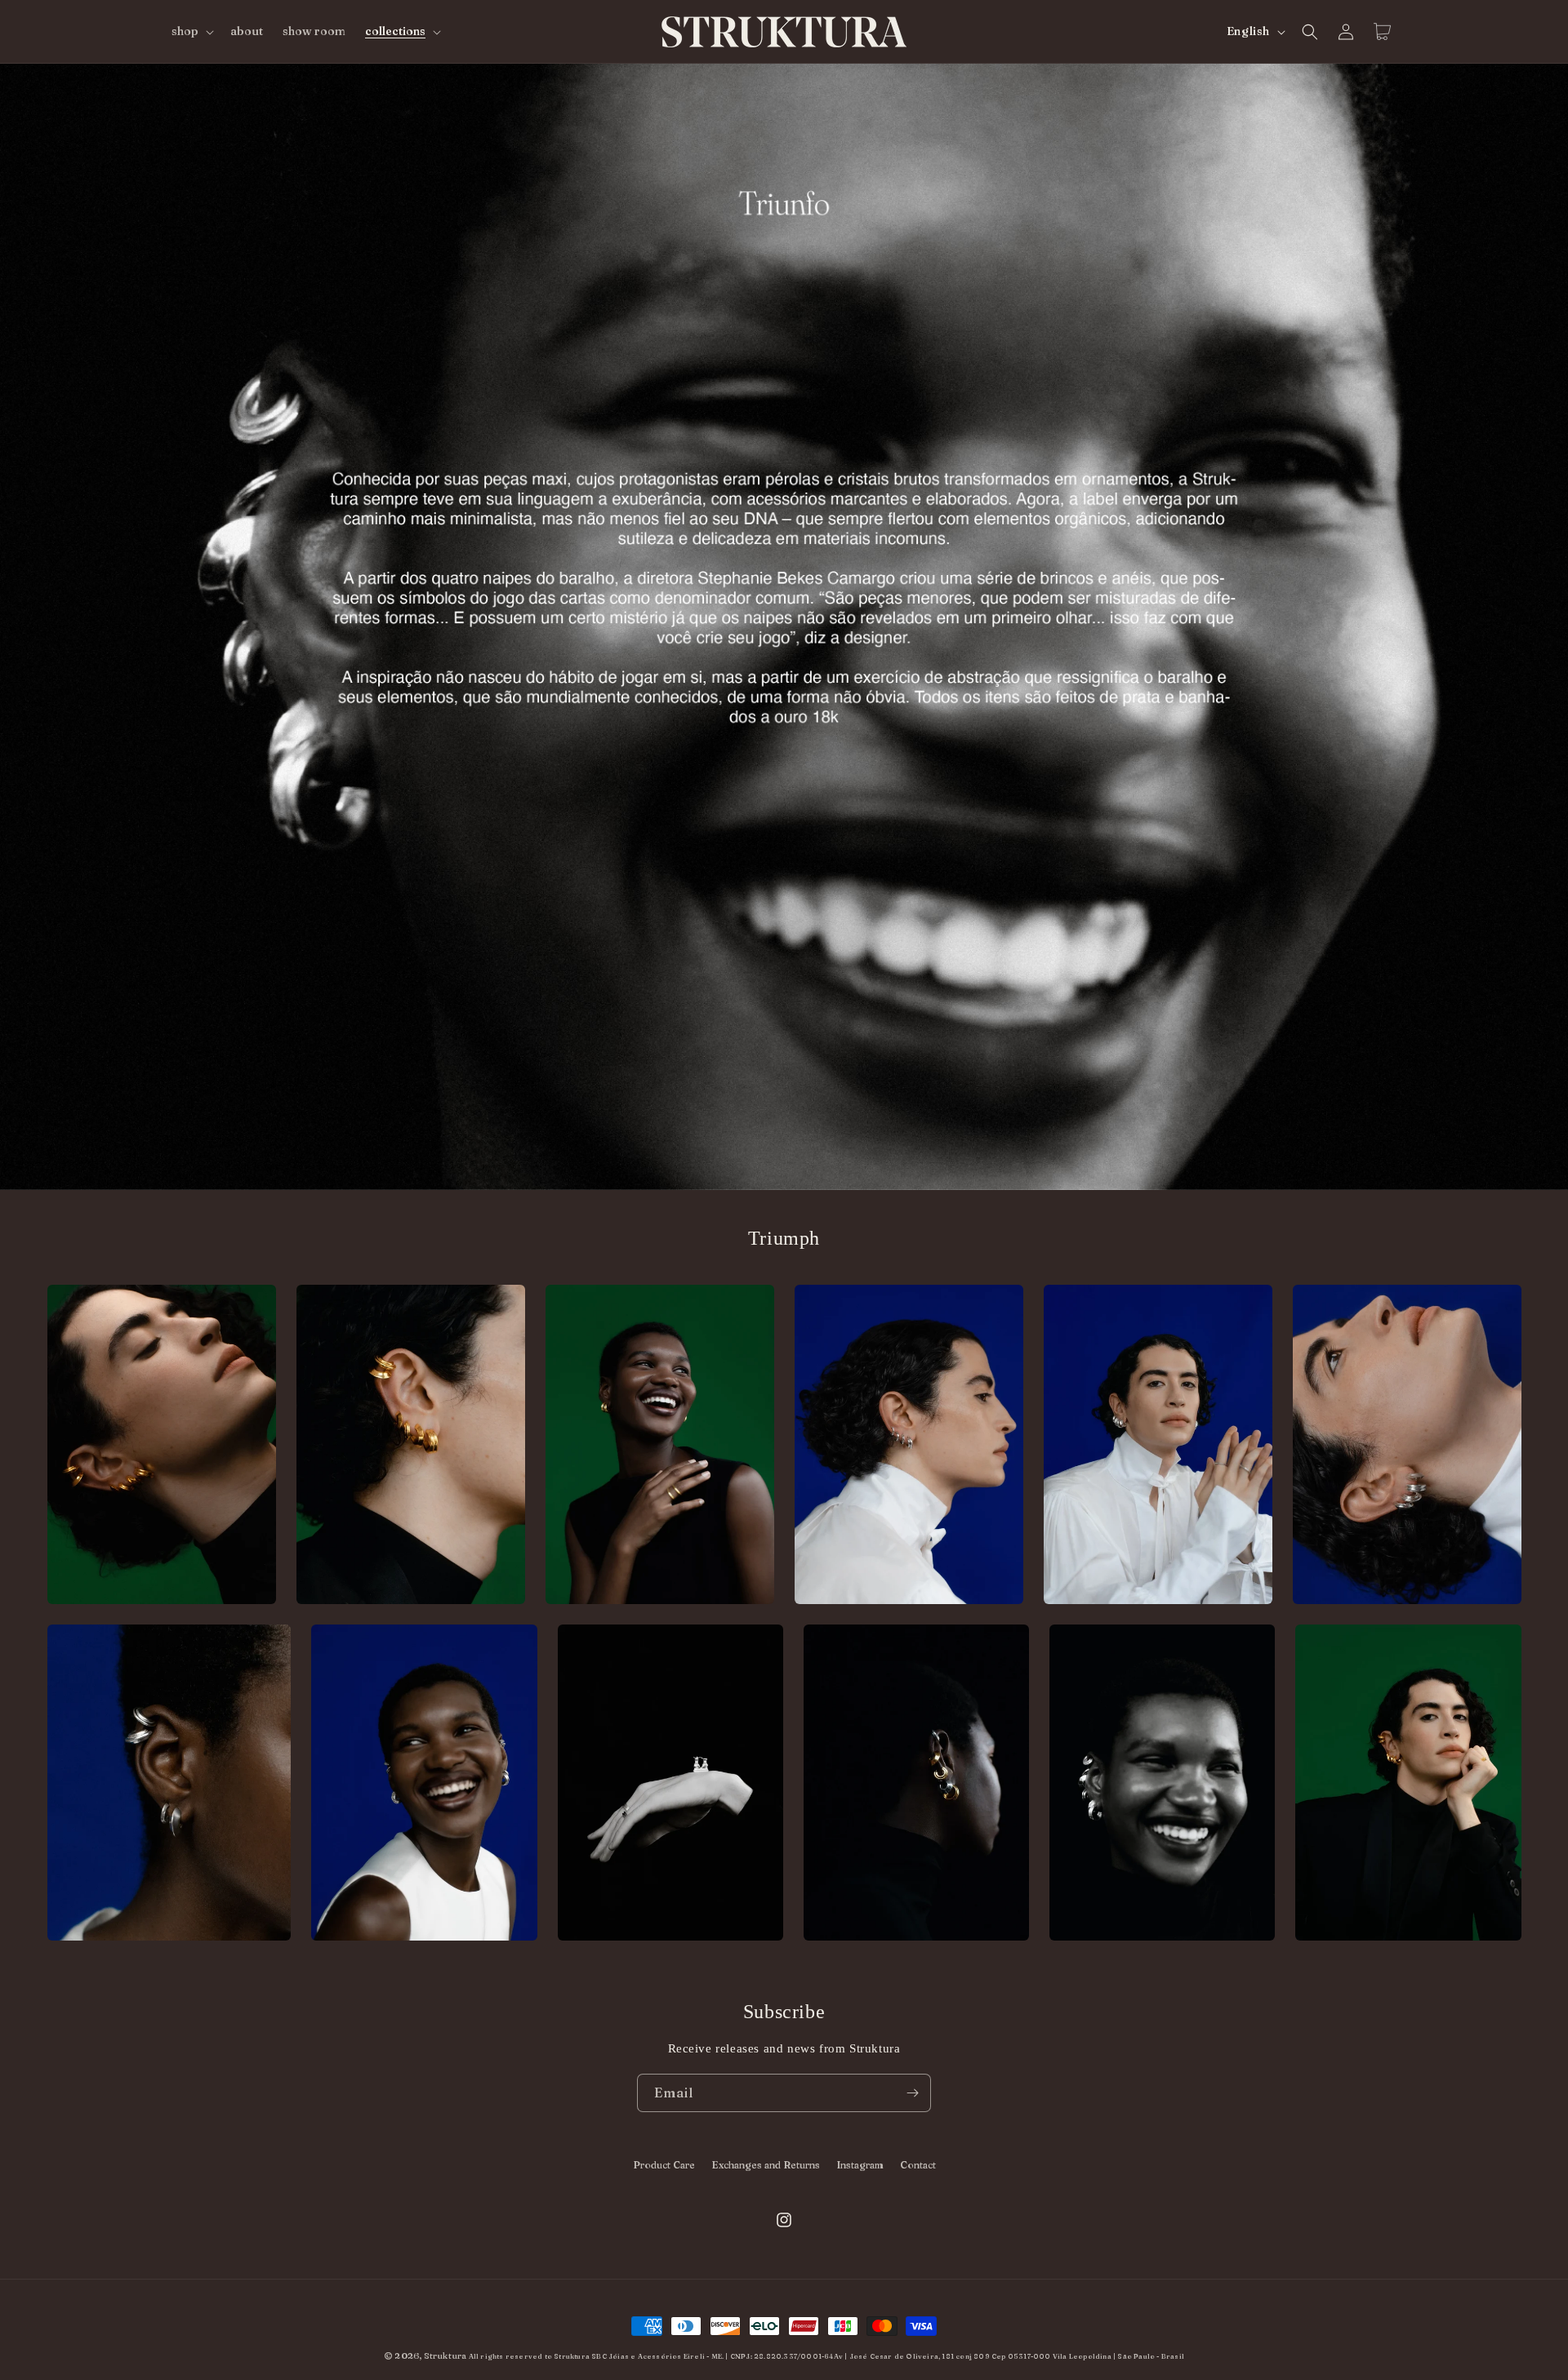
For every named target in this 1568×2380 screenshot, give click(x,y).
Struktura (445, 2355)
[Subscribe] (912, 2093)
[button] (191, 31)
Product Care (664, 2165)
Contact (918, 2165)
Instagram (860, 2165)
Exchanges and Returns (766, 2165)
